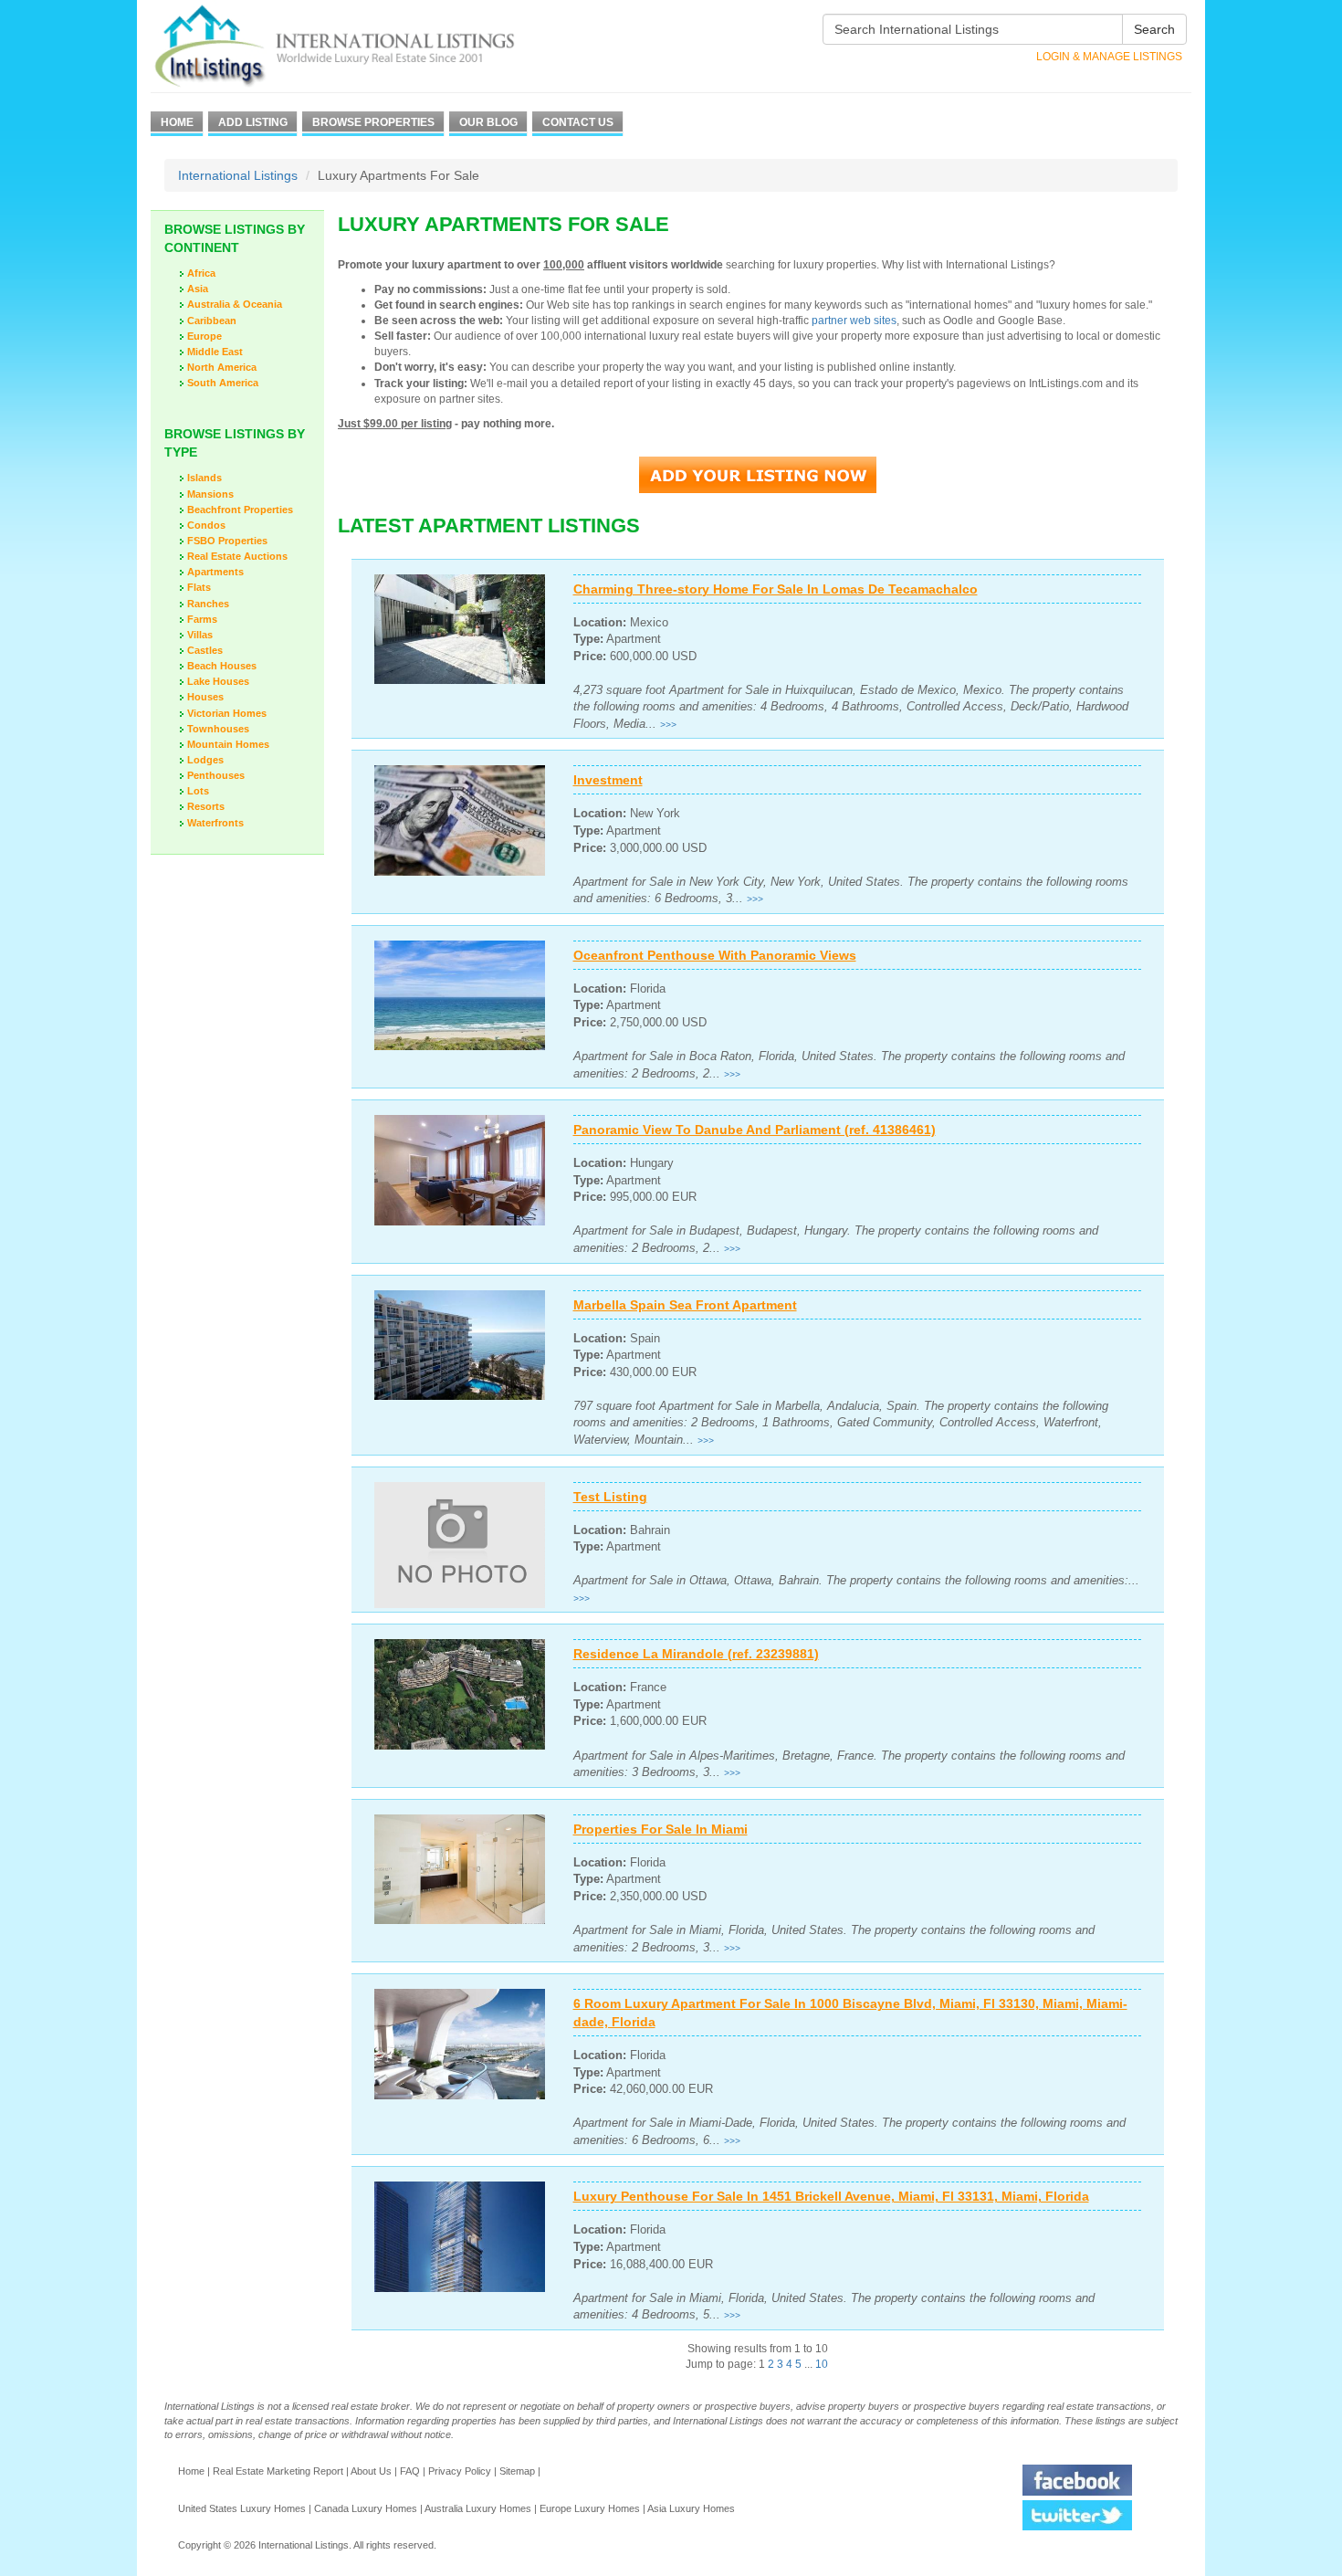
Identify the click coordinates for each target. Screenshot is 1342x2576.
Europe (204, 336)
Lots (198, 791)
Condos (206, 525)
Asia (198, 289)
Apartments (215, 572)
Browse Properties (373, 122)
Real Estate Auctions (237, 556)
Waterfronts (215, 823)
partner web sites (854, 321)
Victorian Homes (227, 713)
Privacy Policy (460, 2471)
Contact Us (578, 122)
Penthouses (216, 775)
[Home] (367, 46)
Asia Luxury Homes (691, 2508)
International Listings (238, 175)
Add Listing (253, 122)
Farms (202, 619)
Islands (204, 478)
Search (1154, 29)
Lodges (205, 760)
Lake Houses (218, 681)
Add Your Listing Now (758, 475)
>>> (668, 725)
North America (222, 367)
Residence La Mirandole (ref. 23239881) (696, 1654)
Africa (201, 273)
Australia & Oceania (235, 304)
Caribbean (212, 321)
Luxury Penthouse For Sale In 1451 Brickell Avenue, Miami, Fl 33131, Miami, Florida (831, 2196)
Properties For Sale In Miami (661, 1829)
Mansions (210, 494)
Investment (608, 780)
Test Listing (610, 1497)
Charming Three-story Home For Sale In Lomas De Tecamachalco (776, 589)
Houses (205, 697)
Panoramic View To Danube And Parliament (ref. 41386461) (755, 1130)
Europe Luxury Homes (590, 2508)
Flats (199, 587)
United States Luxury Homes (242, 2508)
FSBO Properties (227, 541)
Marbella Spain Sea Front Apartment (685, 1305)
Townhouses (218, 729)
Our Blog (488, 122)
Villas (200, 635)
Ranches (208, 604)
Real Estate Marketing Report (278, 2471)
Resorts (206, 806)
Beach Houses (222, 666)
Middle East (215, 352)
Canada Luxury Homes (366, 2508)
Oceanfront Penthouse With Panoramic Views (715, 955)
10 (822, 2364)
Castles (205, 650)
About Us (371, 2471)
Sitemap (517, 2471)
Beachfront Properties (240, 510)
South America (223, 383)
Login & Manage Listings (1109, 57)
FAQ (410, 2471)
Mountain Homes (228, 744)
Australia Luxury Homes (478, 2508)
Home (177, 122)
